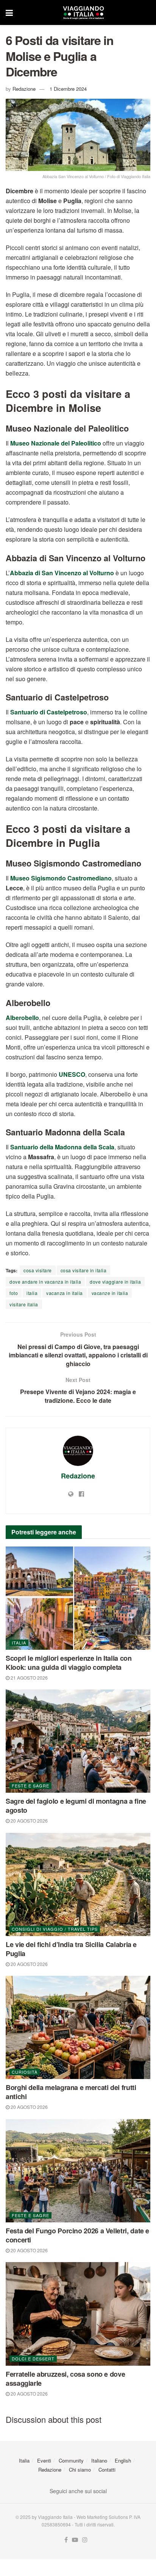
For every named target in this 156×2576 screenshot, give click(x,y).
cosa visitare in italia (84, 1270)
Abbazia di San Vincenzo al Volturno (62, 573)
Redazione (24, 89)
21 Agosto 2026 (29, 1678)
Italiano (99, 2460)
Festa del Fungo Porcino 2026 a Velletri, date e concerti (77, 2235)
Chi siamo (80, 2470)
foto (14, 1293)
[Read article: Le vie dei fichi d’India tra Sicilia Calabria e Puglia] (78, 1884)
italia (32, 1293)
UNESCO (72, 1074)
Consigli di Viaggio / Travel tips (55, 1929)
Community (71, 2460)
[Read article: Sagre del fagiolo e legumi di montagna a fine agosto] (78, 1741)
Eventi (44, 2460)
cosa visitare (38, 1270)
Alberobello (22, 1018)
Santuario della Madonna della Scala (62, 1147)
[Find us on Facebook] (66, 2540)
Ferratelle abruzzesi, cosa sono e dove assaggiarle (65, 2379)
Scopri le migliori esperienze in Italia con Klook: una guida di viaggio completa (69, 1663)
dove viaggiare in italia (115, 1282)
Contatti (107, 2470)
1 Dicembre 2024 (68, 89)
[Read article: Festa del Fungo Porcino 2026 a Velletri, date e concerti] (78, 2171)
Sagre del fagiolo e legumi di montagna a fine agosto (76, 1806)
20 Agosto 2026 (29, 1821)
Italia (19, 1643)
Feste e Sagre (30, 1786)
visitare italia (24, 1304)
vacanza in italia (65, 1293)
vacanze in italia (110, 1293)
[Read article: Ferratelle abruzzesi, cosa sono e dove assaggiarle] (78, 2314)
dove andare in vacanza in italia (45, 1282)
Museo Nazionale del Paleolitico (56, 443)
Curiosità (25, 2072)
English (123, 2460)
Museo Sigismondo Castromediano (61, 878)
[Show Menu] (9, 12)
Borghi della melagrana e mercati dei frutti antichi (71, 2092)
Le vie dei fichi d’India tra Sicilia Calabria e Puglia (71, 1949)
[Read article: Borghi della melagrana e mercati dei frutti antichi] (78, 2027)
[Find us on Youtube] (75, 2540)
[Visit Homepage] (83, 12)
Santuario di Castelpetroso (49, 712)
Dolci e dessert (33, 2359)
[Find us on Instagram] (85, 2540)
